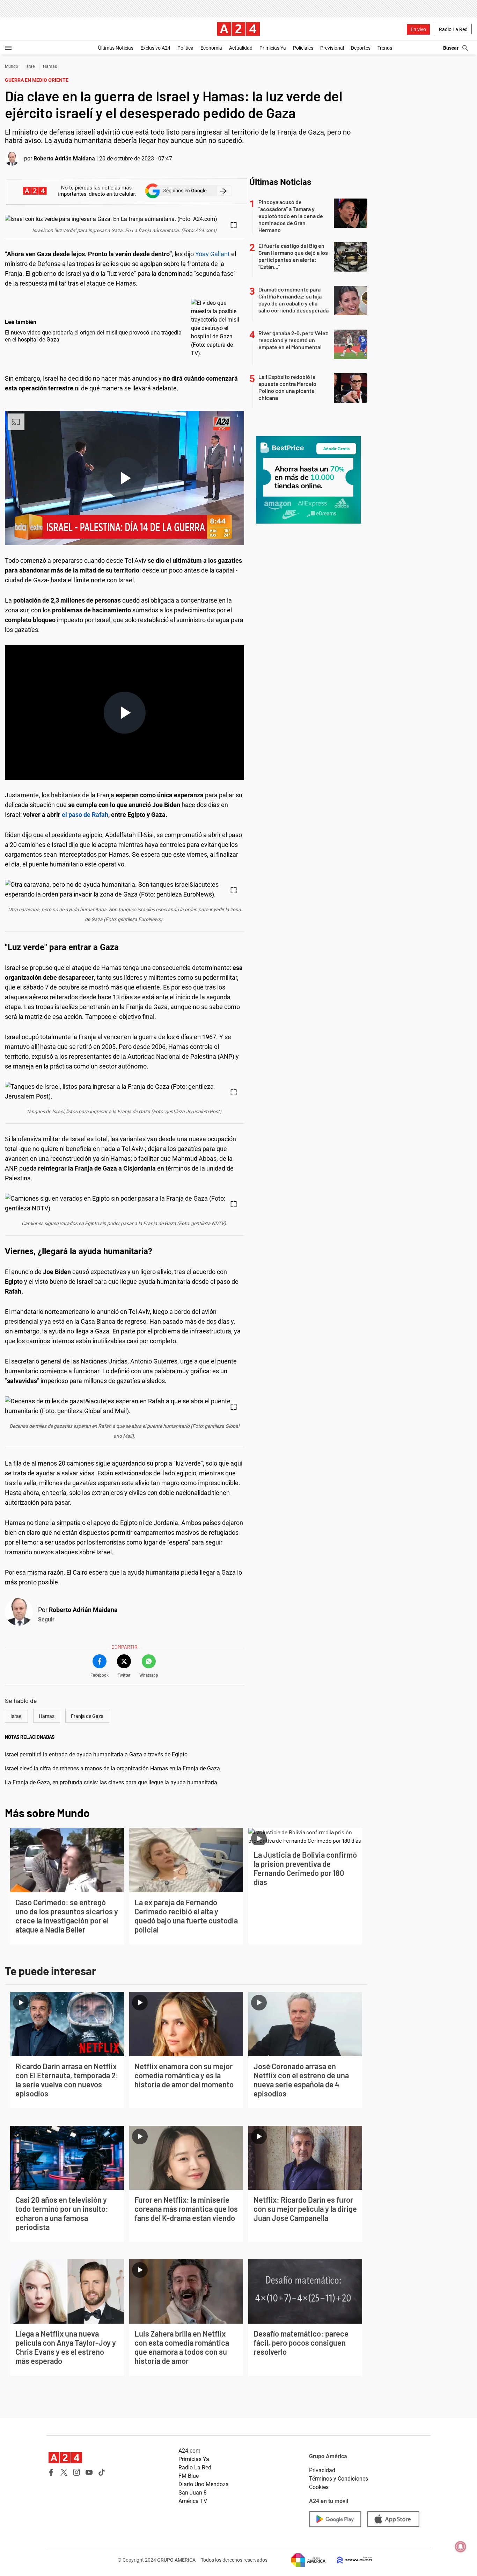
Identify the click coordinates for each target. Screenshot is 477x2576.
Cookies (319, 2487)
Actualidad (241, 48)
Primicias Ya (273, 48)
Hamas (50, 66)
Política (185, 48)
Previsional (332, 48)
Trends (385, 48)
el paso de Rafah (85, 815)
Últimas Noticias (116, 48)
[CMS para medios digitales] (349, 2560)
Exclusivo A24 (155, 48)
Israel (31, 66)
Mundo (12, 66)
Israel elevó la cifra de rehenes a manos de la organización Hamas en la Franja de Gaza (112, 1768)
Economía (211, 48)
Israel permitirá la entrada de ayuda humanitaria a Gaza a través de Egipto (96, 1754)
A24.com (189, 2451)
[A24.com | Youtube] (89, 2472)
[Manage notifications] (461, 2547)
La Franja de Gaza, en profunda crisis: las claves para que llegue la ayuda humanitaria (111, 1782)
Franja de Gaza (87, 1716)
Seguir (46, 1620)
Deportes (361, 48)
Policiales (303, 48)
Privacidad (322, 2470)
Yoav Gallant (212, 254)
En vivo (418, 29)
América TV (193, 2501)
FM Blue (189, 2476)
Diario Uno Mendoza (204, 2484)
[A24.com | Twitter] (64, 2472)
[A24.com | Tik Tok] (102, 2472)
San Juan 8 (193, 2493)
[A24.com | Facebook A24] (51, 2472)
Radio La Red (453, 29)
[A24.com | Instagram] (76, 2472)
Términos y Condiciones (339, 2479)
